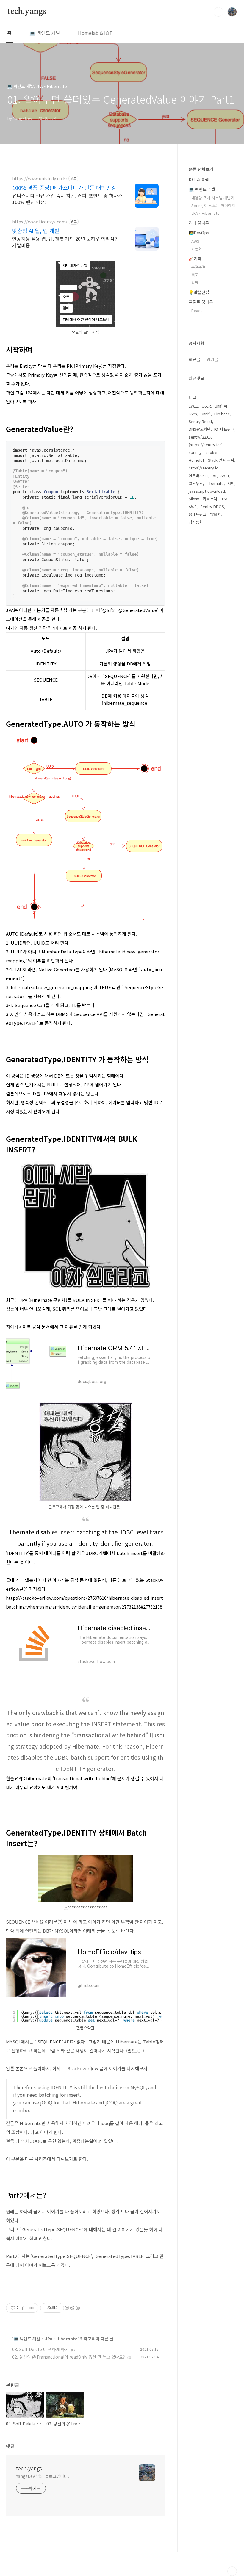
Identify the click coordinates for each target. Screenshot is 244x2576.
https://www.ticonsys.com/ (40, 222)
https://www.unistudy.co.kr (40, 179)
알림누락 (196, 483)
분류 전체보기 (201, 169)
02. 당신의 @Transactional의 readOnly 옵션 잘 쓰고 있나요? (69, 2357)
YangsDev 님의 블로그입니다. (43, 2476)
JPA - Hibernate (61, 2339)
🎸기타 (195, 259)
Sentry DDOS (212, 506)
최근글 (194, 359)
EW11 (193, 406)
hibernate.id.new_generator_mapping (51, 987)
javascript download (207, 491)
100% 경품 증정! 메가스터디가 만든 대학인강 (64, 187)
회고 (195, 275)
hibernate (215, 483)
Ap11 (225, 476)
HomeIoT (197, 460)
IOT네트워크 (224, 429)
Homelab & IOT (95, 33)
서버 (231, 483)
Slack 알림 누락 (221, 460)
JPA (224, 499)
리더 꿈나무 (199, 223)
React (197, 310)
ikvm (193, 414)
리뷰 (195, 282)
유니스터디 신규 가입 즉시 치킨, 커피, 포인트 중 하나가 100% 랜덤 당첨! (67, 199)
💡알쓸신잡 (199, 292)
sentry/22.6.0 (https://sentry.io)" (206, 441)
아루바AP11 (198, 476)
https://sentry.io (204, 468)
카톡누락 (210, 499)
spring (194, 452)
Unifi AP (222, 406)
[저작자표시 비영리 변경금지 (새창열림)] (72, 2308)
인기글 (212, 359)
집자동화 (196, 522)
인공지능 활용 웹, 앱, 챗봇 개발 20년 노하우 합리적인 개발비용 (65, 242)
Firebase (222, 414)
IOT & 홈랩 (199, 179)
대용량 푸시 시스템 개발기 (213, 198)
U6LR (206, 406)
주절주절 (198, 267)
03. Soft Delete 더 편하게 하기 (40, 2349)
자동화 (197, 249)
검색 (218, 12)
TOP (232, 2571)
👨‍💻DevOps (199, 233)
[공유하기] (24, 2308)
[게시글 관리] (32, 2308)
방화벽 (215, 514)
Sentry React (200, 421)
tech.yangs (27, 12)
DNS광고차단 (200, 429)
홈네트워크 (198, 514)
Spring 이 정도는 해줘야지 (213, 205)
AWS (195, 241)
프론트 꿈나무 (201, 302)
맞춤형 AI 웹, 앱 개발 (36, 231)
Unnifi (206, 414)
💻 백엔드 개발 (45, 33)
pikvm (194, 499)
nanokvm (212, 452)
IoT (214, 476)
